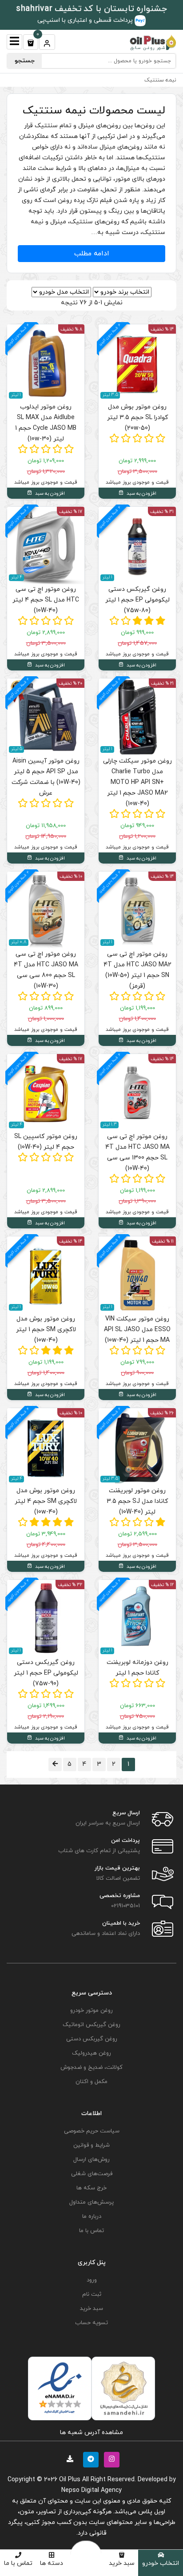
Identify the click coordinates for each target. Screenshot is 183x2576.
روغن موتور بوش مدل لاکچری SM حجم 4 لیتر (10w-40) (46, 1501)
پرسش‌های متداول (91, 2202)
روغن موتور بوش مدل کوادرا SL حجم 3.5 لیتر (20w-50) (137, 418)
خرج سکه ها (91, 2188)
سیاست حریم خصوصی (92, 2131)
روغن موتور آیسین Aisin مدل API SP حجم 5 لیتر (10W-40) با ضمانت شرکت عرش (46, 777)
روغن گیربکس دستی (92, 2039)
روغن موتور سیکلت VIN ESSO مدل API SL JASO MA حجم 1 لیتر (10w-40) (137, 1330)
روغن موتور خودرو (91, 2011)
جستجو (25, 61)
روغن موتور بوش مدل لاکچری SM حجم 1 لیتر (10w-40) (46, 1330)
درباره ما (92, 2217)
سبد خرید (122, 2563)
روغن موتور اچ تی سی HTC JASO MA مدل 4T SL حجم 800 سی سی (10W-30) (46, 970)
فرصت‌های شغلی (92, 2174)
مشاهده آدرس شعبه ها (91, 2433)
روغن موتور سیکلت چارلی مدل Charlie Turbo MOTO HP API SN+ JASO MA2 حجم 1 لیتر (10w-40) (137, 782)
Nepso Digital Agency (91, 2490)
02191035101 (125, 1906)
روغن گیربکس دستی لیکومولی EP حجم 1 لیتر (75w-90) (46, 1673)
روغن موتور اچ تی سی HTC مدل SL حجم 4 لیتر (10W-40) (46, 600)
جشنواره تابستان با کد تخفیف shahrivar (91, 9)
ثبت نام (92, 2294)
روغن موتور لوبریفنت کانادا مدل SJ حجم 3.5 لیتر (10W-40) (137, 1501)
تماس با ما (18, 2563)
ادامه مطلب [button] (92, 254)
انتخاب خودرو (161, 2563)
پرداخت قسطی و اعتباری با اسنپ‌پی (86, 20)
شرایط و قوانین (91, 2145)
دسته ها (52, 2563)
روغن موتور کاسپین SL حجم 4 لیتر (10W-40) (46, 1142)
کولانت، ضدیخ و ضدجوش (91, 2067)
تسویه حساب (91, 2323)
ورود (92, 2280)
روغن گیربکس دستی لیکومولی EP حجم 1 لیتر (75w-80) (137, 600)
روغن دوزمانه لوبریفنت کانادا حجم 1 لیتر (137, 1668)
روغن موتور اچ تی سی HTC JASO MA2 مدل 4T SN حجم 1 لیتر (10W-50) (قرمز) (137, 970)
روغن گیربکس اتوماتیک (91, 2025)
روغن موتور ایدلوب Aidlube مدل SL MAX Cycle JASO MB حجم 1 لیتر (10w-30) (46, 423)
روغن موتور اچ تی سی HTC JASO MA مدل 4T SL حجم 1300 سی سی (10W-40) (137, 1153)
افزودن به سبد (141, 493)
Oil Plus (70, 2480)
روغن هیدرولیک (91, 2053)
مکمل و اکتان (91, 2082)
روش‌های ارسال (91, 2160)
